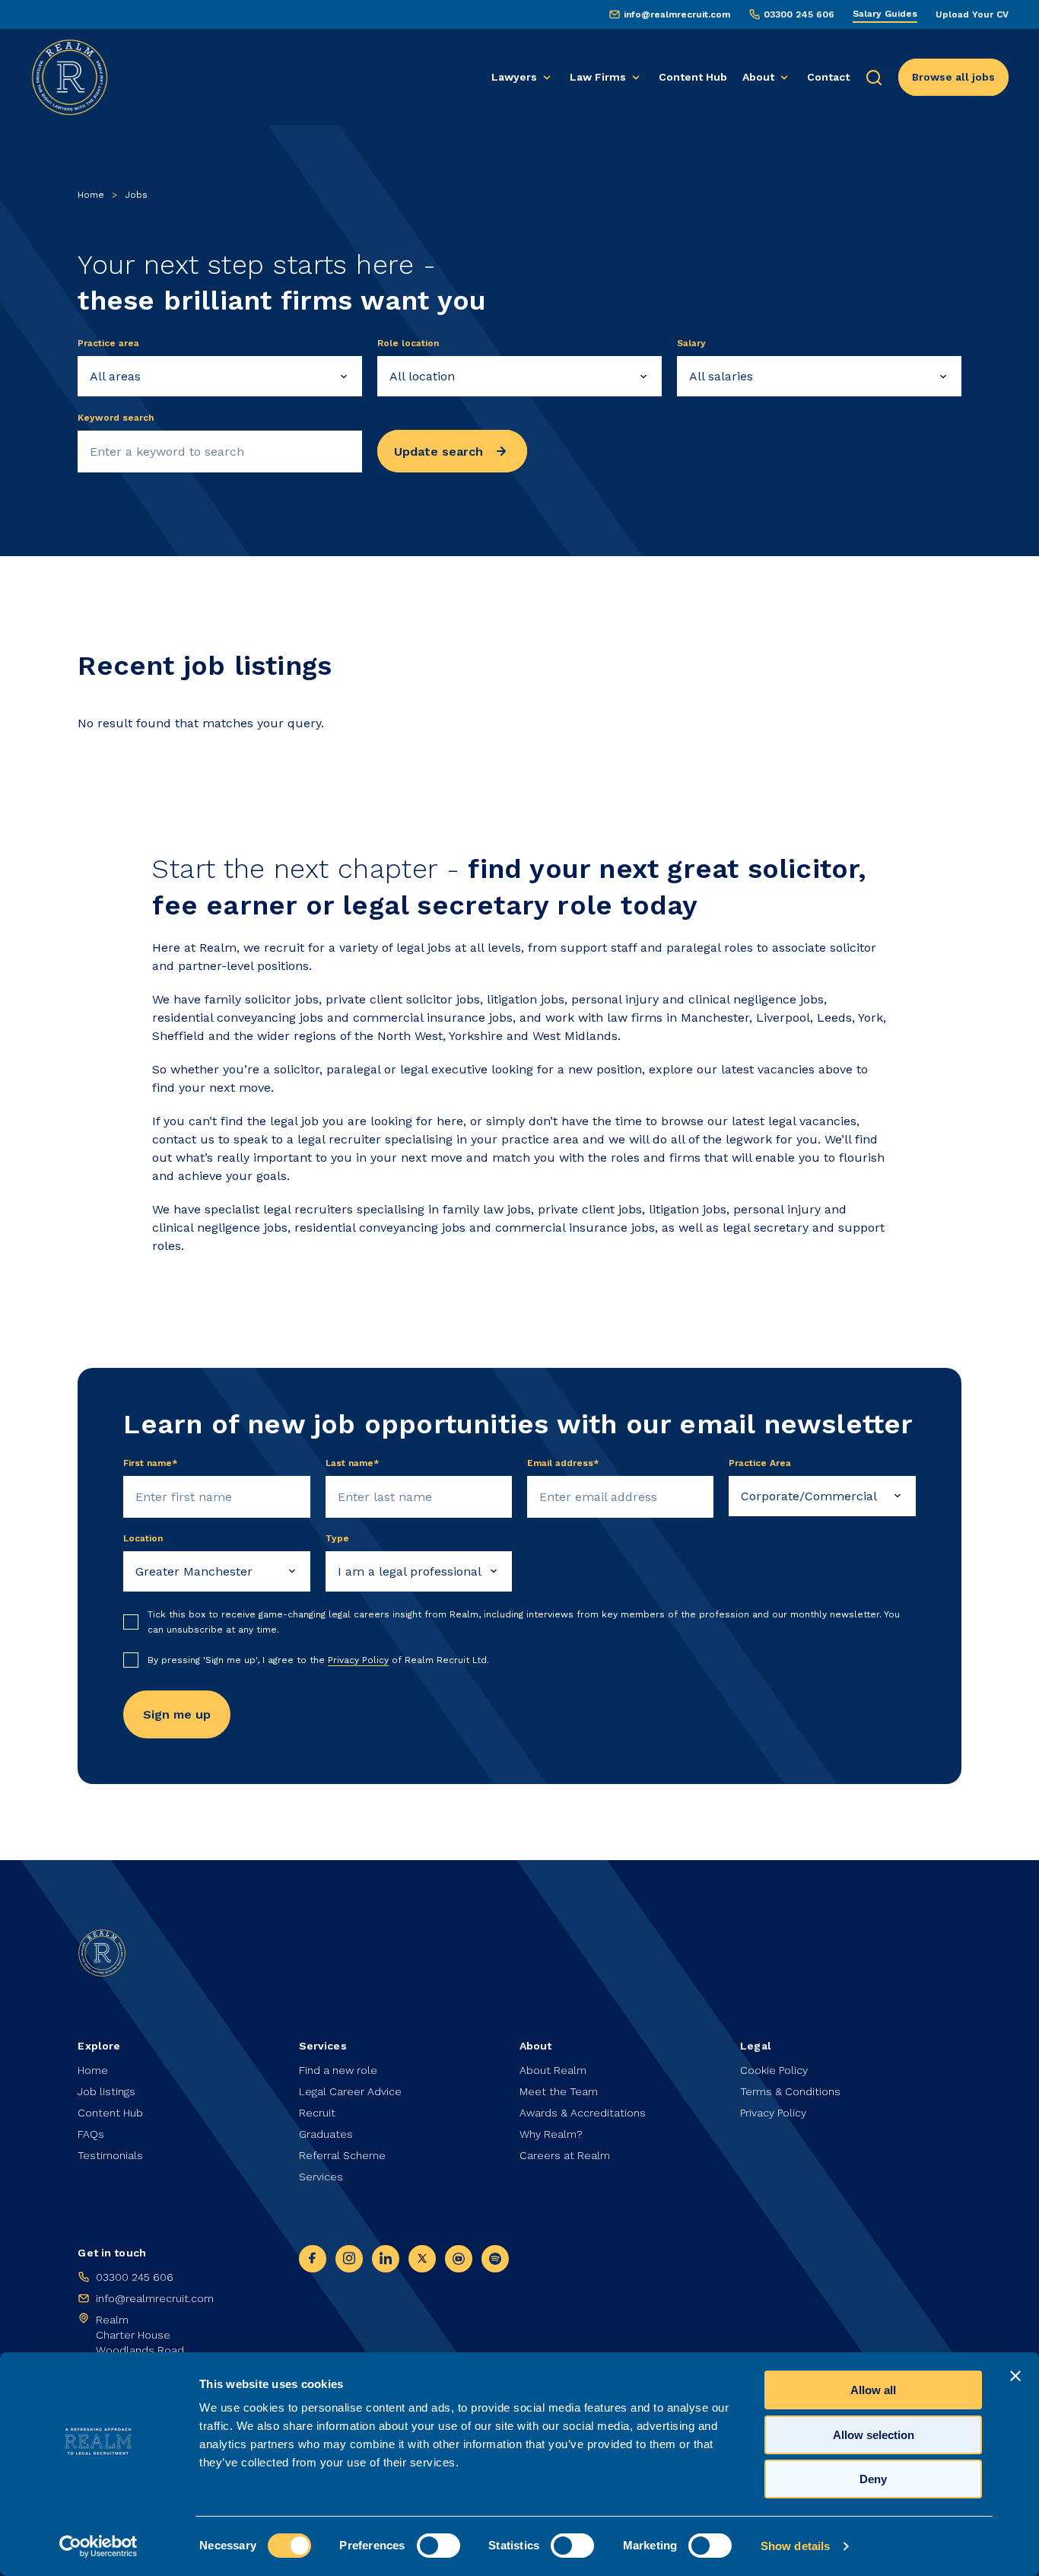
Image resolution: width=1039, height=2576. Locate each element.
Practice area (108, 343)
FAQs (91, 2134)
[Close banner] (1015, 2376)
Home (91, 195)
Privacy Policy (358, 1660)
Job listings (106, 2091)
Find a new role (338, 2070)
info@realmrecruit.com (677, 14)
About (758, 77)
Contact (828, 77)
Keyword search (116, 418)
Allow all (873, 2390)
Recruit (317, 2113)
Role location (408, 343)
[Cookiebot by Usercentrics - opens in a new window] (98, 2546)
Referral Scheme (342, 2155)
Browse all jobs (953, 77)
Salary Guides (885, 14)
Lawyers (514, 77)
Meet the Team (559, 2091)
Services (321, 2177)
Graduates (326, 2134)
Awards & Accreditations (583, 2113)
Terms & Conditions (790, 2091)
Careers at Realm (565, 2155)
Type (337, 1538)
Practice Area (760, 1463)
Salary (691, 343)
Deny (873, 2479)
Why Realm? (551, 2134)
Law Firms (598, 77)
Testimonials (110, 2155)
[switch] (438, 2546)
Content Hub (693, 77)
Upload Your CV (972, 14)
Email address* (563, 1463)
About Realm (553, 2070)
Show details (795, 2546)
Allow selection (874, 2435)
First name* (151, 1463)
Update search (438, 452)
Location (143, 1538)
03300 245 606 (799, 14)
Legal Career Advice (350, 2091)
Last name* (353, 1463)
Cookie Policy (774, 2070)
